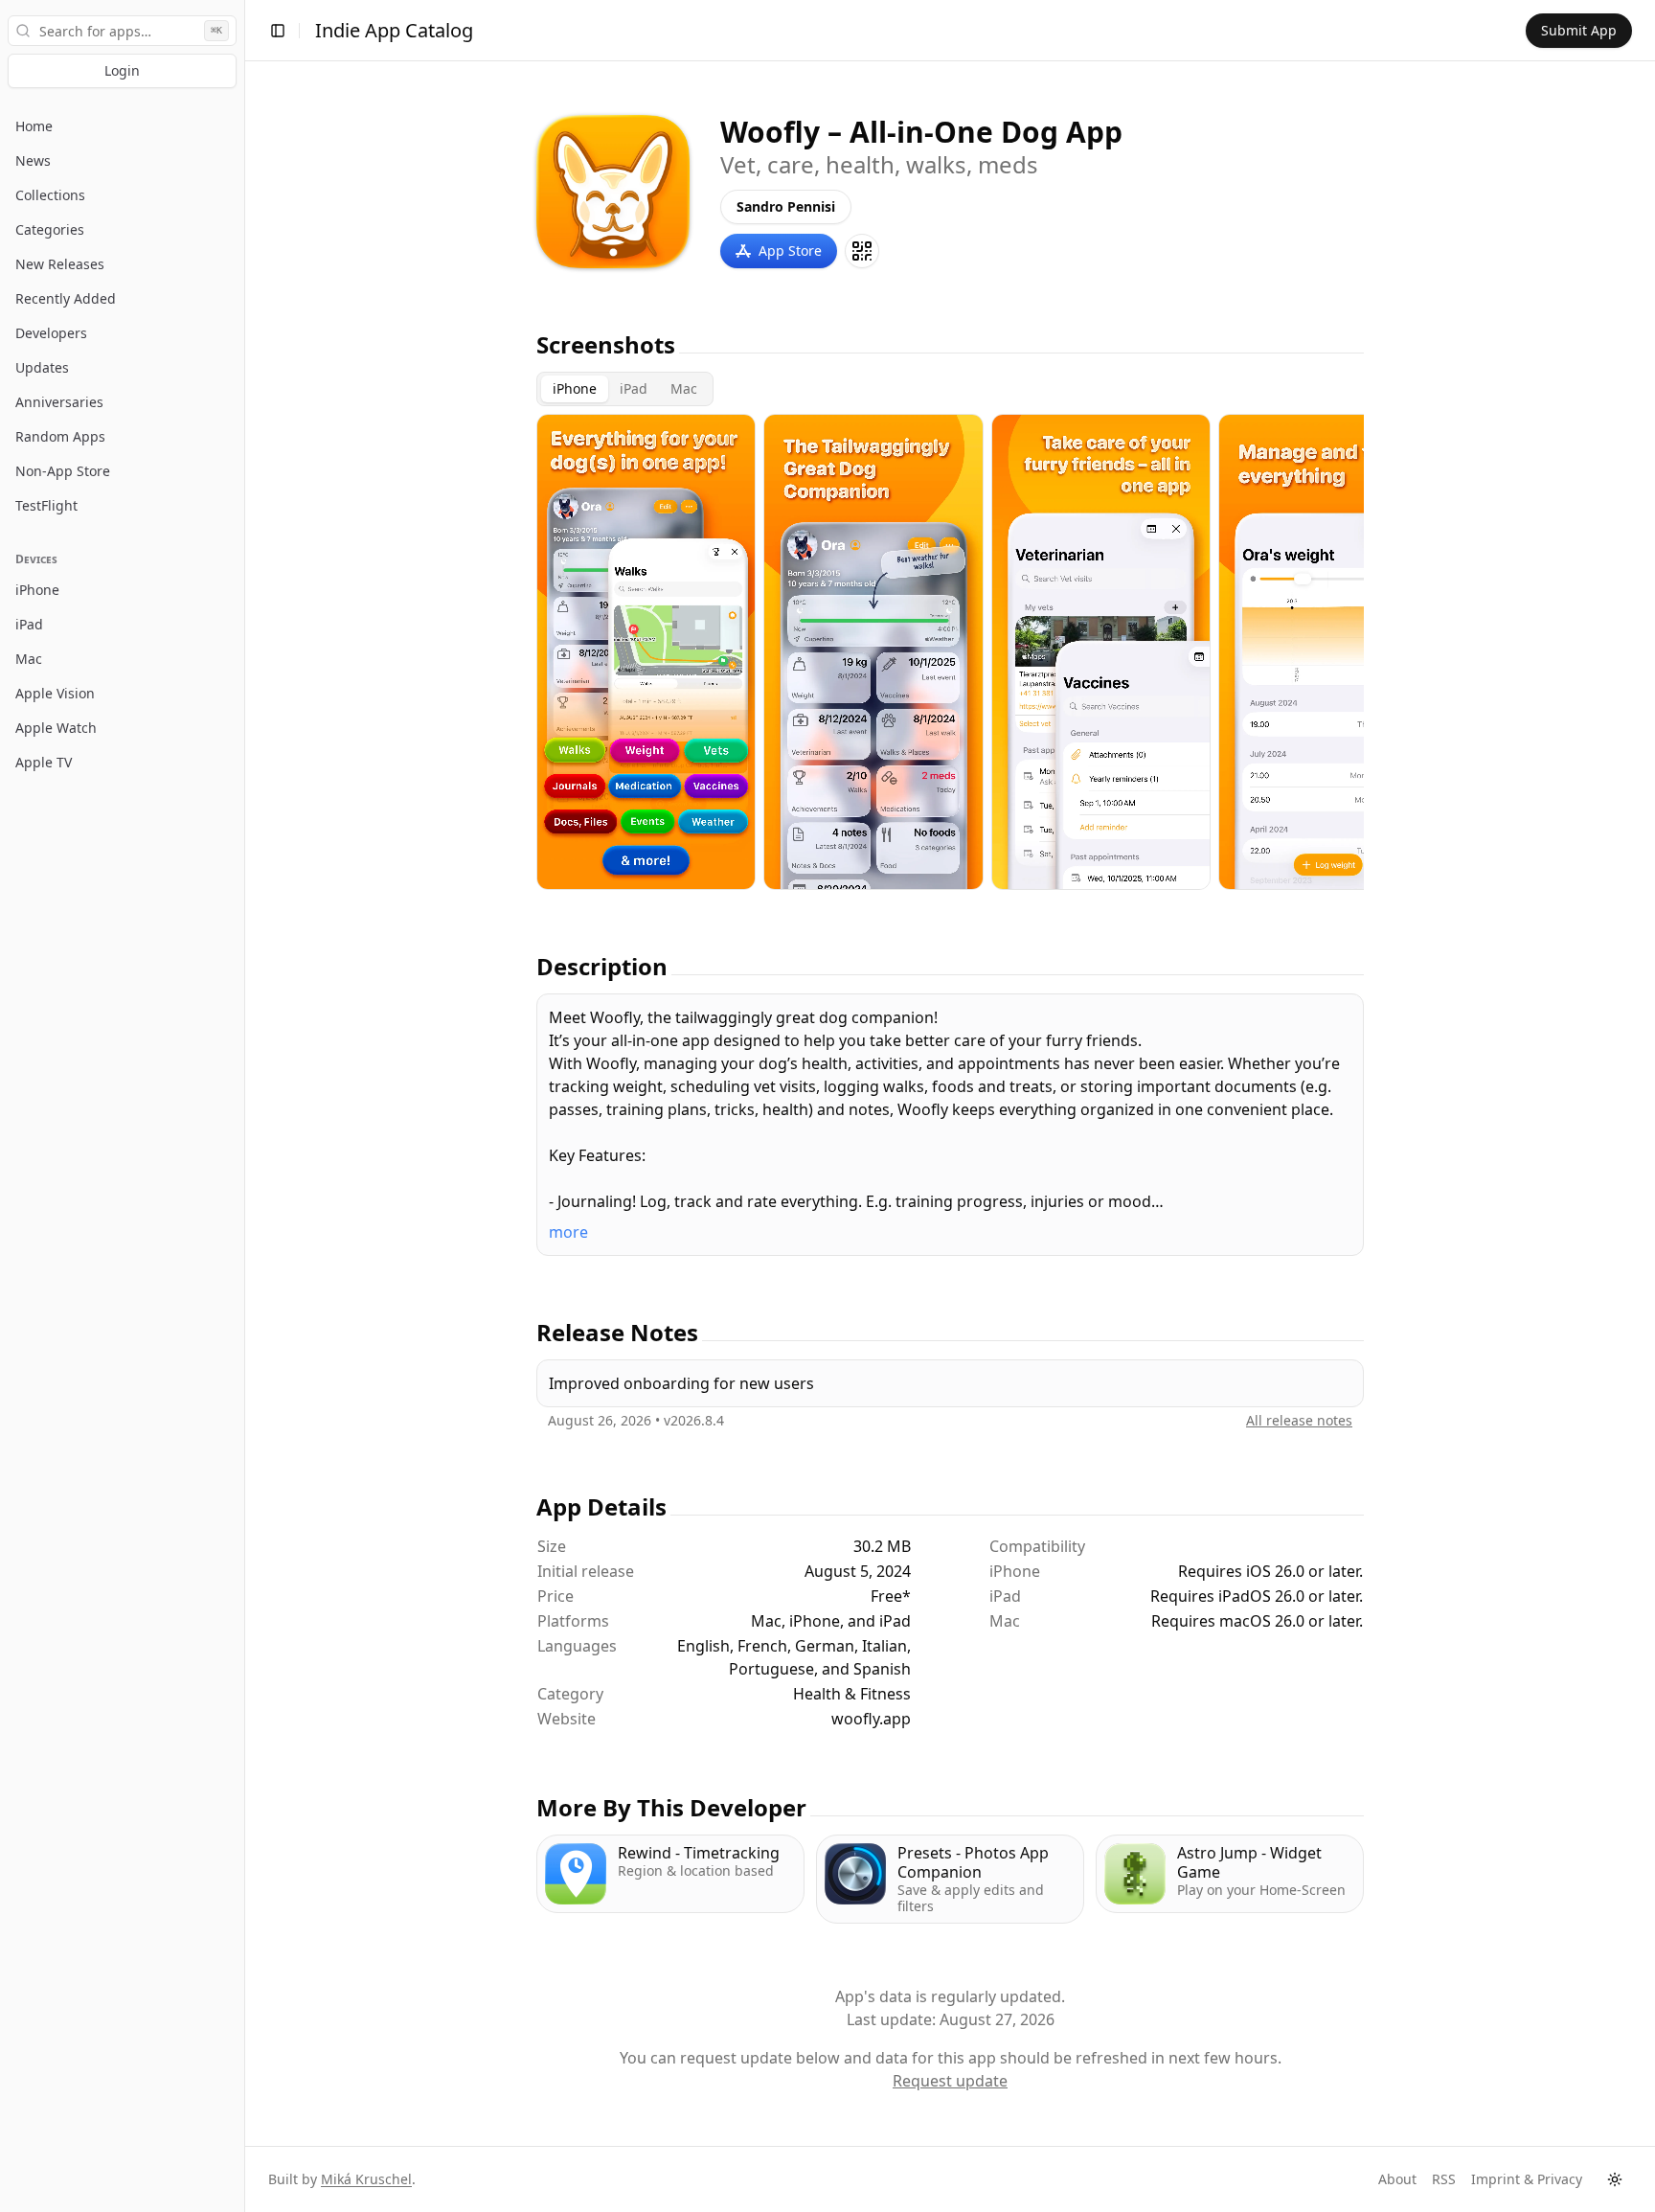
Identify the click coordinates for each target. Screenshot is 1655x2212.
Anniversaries (59, 402)
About (1397, 2179)
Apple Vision (55, 693)
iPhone (37, 590)
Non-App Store (63, 471)
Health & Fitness (852, 1694)
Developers (51, 333)
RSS (1444, 2179)
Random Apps (60, 436)
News (33, 160)
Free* (891, 1596)
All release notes (1299, 1420)
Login (122, 70)
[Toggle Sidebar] (244, 1106)
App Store (790, 251)
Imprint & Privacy (1527, 2179)
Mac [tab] (684, 388)
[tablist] (625, 389)
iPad (29, 624)
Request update (950, 2081)
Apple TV (44, 762)
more (568, 1232)
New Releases (60, 264)
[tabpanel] (950, 652)
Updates (42, 367)
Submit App (1579, 30)
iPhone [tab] (575, 388)
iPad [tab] (634, 388)
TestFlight (46, 505)
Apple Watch (56, 728)
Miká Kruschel (366, 2179)
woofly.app (871, 1719)
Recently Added (66, 298)
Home (34, 126)
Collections (50, 195)
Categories (50, 229)
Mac (29, 659)
